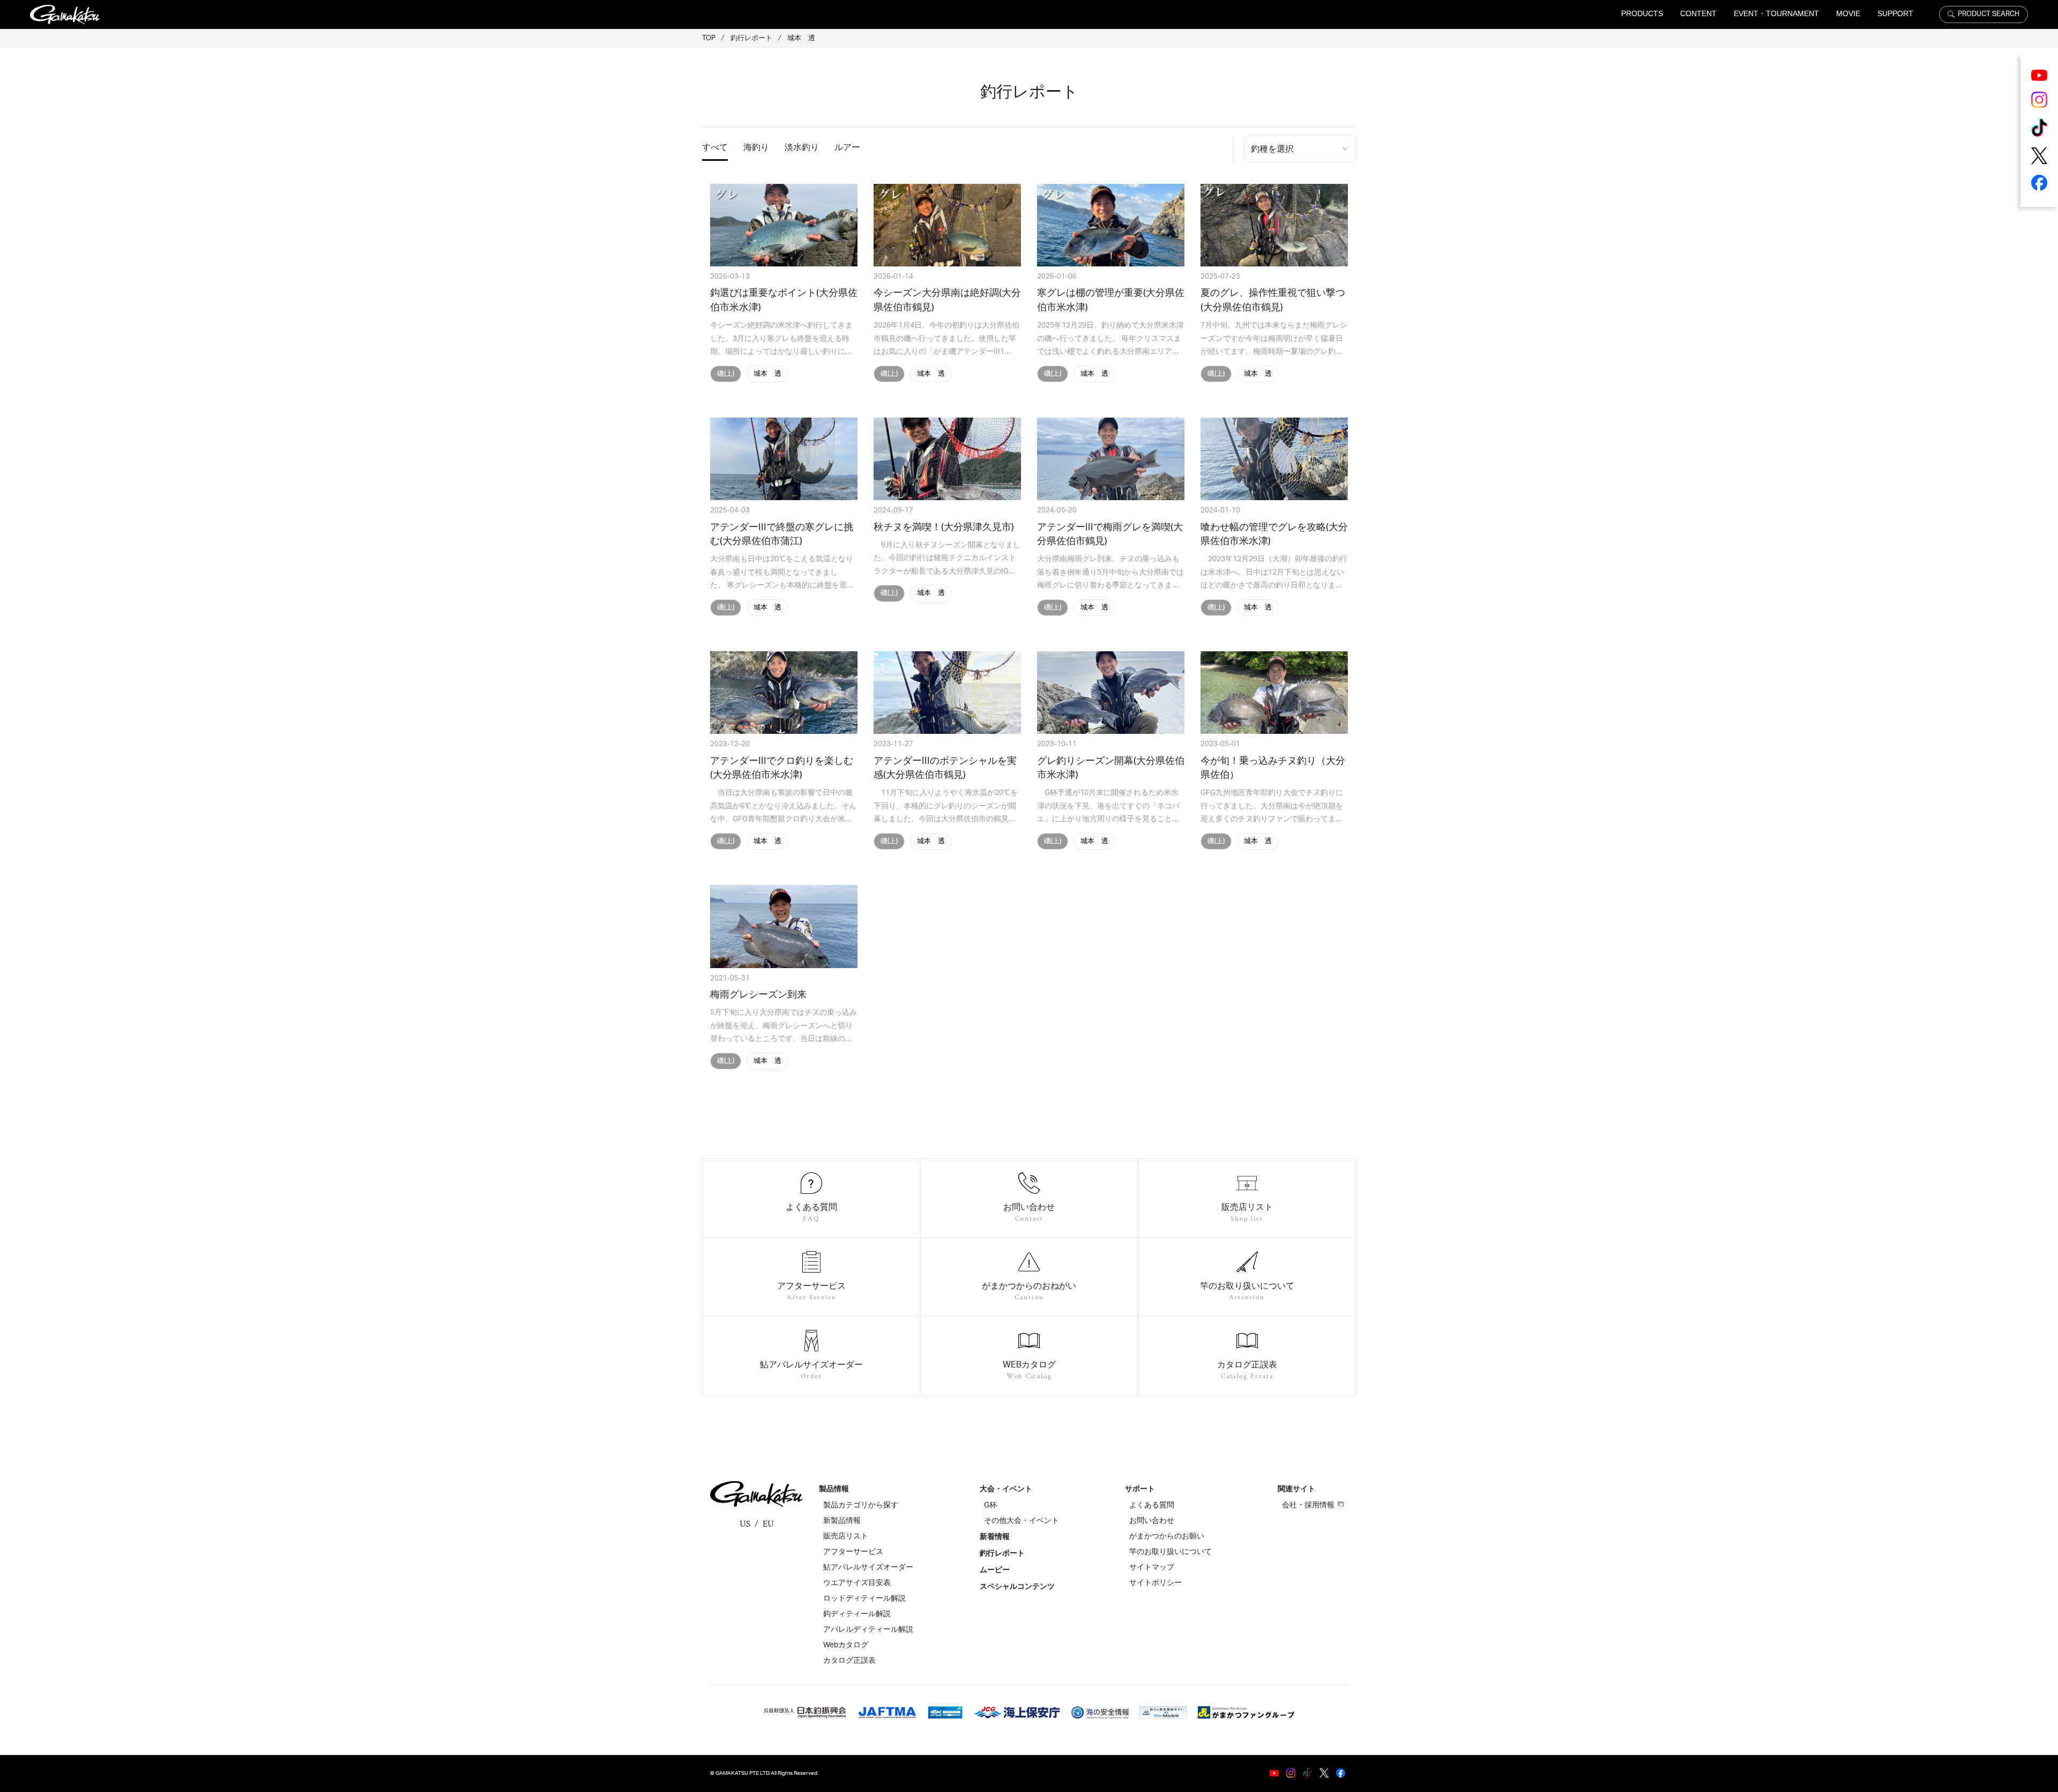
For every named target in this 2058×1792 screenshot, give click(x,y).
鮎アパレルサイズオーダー (868, 1567)
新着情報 (995, 1537)
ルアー (847, 147)
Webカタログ (846, 1645)
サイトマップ (1152, 1567)
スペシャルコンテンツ (1017, 1587)
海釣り (756, 147)
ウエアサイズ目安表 (857, 1583)
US (745, 1524)
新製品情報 (842, 1521)
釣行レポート (1002, 1553)
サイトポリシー (1155, 1583)
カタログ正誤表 (849, 1661)
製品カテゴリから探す (861, 1505)
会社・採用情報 (1308, 1505)
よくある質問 (1152, 1505)
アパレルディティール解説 (868, 1630)
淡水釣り (802, 147)
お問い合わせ (1152, 1521)
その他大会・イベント (1021, 1521)
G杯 (990, 1505)
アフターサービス (853, 1552)
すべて (715, 147)
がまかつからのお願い (1167, 1536)
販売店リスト (846, 1536)
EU (768, 1524)
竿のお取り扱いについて (1170, 1552)
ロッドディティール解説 (864, 1598)
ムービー (995, 1570)
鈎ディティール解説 (857, 1614)
